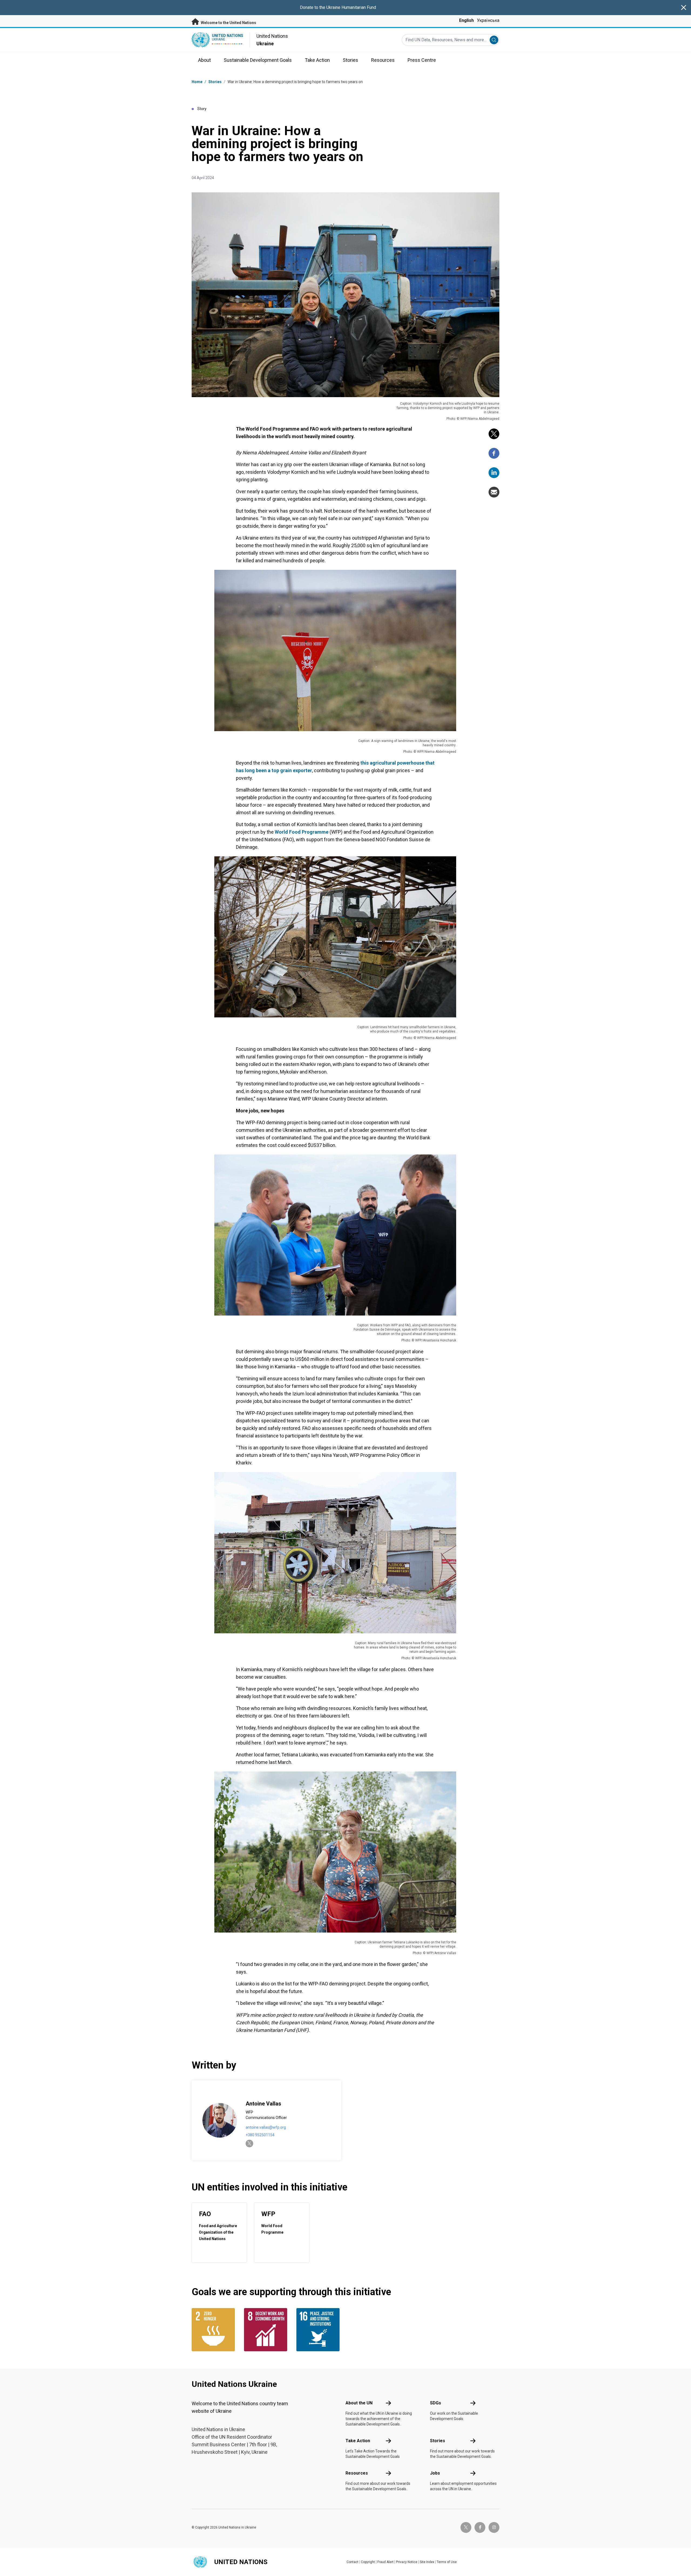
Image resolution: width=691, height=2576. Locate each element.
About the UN (359, 2403)
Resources (357, 2473)
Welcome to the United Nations (228, 23)
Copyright (368, 2562)
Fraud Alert (385, 2562)
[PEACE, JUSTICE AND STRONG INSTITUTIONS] (319, 2330)
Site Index (427, 2562)
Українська (488, 20)
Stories (215, 82)
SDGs (436, 2403)
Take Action (358, 2441)
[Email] (494, 492)
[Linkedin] (494, 473)
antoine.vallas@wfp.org (266, 2127)
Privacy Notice (407, 2562)
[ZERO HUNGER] (215, 2330)
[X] (494, 434)
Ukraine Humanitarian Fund (351, 7)
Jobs (435, 2473)
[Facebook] (494, 453)
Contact (353, 2562)
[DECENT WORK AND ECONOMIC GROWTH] (267, 2330)
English (466, 20)
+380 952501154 (260, 2135)
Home (197, 82)
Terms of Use (447, 2562)
